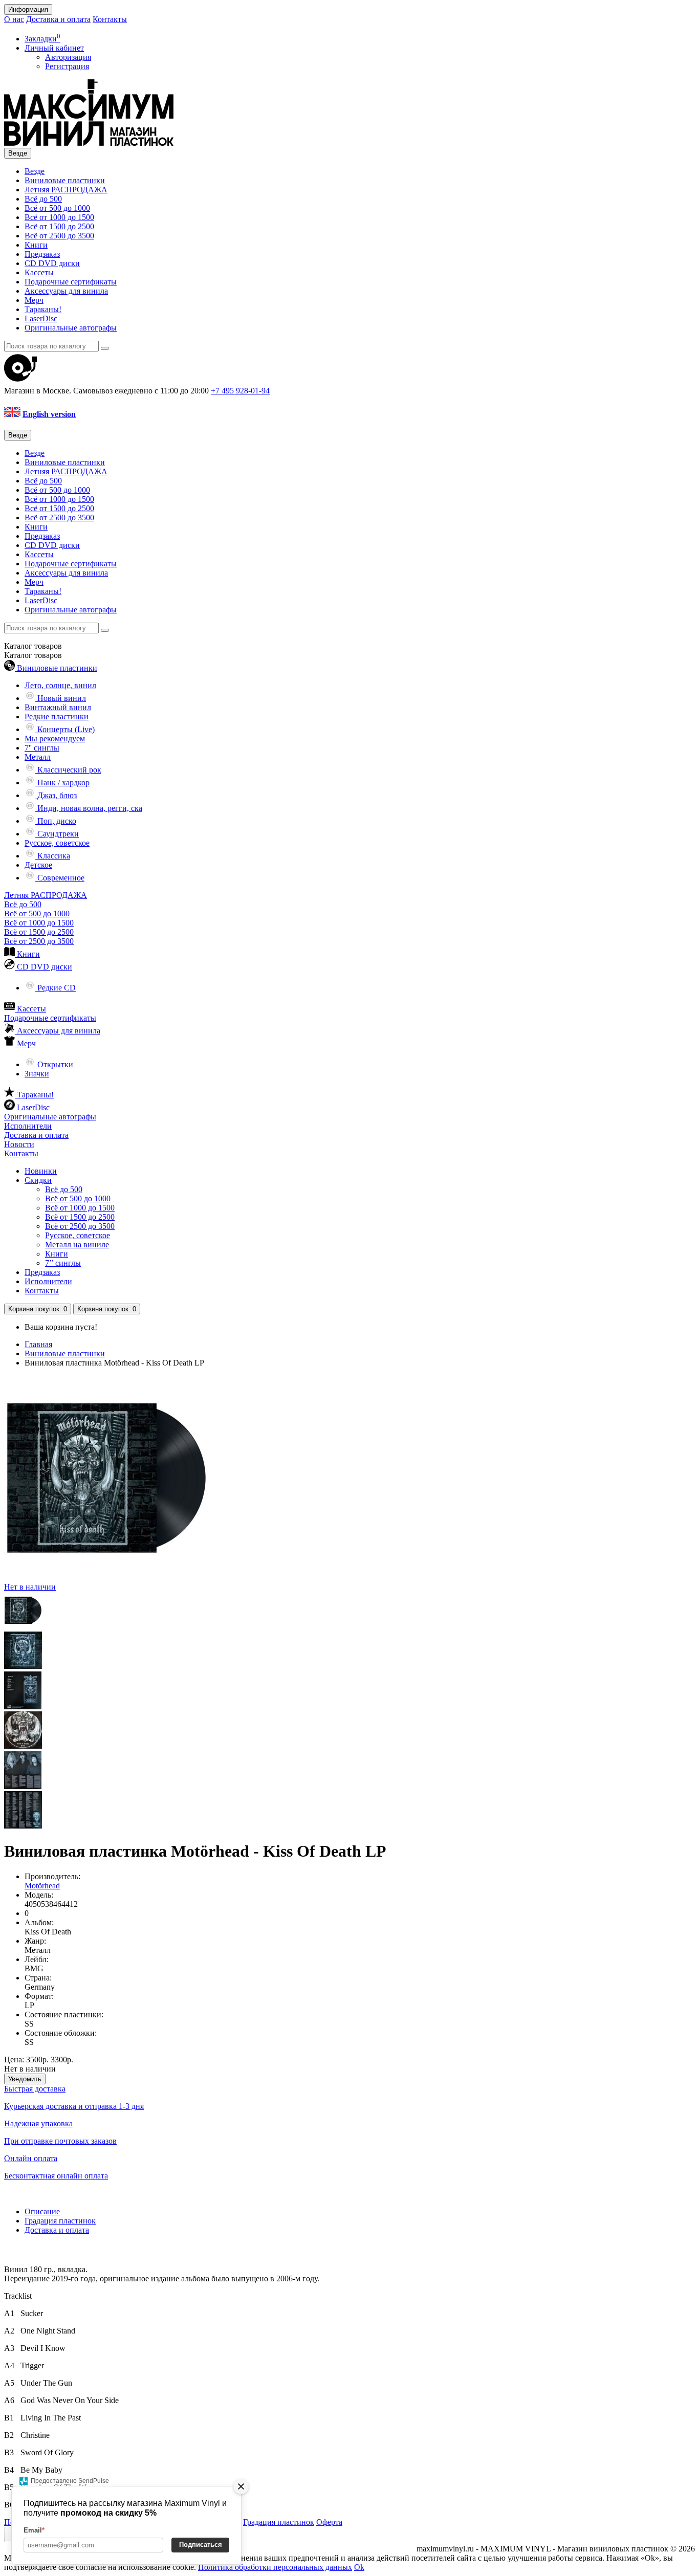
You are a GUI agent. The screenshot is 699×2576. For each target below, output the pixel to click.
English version (49, 414)
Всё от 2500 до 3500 (59, 236)
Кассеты (39, 272)
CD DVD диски (52, 263)
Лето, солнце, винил (60, 685)
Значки (37, 1074)
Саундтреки (57, 834)
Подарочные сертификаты (71, 282)
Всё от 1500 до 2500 (59, 226)
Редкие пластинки (57, 717)
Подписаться (201, 2545)
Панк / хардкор (62, 783)
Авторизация (68, 57)
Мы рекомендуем (55, 739)
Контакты (110, 19)
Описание (42, 2211)
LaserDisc (41, 318)
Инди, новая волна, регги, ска (89, 808)
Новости (19, 1144)
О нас (14, 19)
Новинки (41, 1171)
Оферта (329, 2522)
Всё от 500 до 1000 (57, 208)
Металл (38, 757)
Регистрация (67, 66)
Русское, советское (57, 843)
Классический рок (68, 770)
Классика (53, 856)
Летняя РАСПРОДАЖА (66, 190)
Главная (38, 1344)
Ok (359, 2567)
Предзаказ (42, 254)
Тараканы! (43, 309)
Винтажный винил (58, 707)
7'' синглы (42, 748)
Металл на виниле (77, 1245)
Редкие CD (56, 988)
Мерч (34, 300)
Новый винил (61, 698)
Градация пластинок (60, 2221)
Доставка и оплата (58, 19)
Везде (35, 171)
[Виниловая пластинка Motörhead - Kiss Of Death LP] (23, 1627)
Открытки (54, 1064)
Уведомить (25, 2079)
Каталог (33, 655)
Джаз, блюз (56, 795)
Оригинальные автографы (71, 328)
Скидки (38, 1180)
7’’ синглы (63, 1263)
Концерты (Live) (65, 729)
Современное (60, 878)
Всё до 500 (43, 199)
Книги (36, 245)
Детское (38, 865)
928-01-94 (240, 391)
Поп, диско (56, 821)
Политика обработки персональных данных (275, 2567)
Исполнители (28, 1126)
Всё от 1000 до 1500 (59, 217)
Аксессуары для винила (66, 291)
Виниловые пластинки (65, 180)
